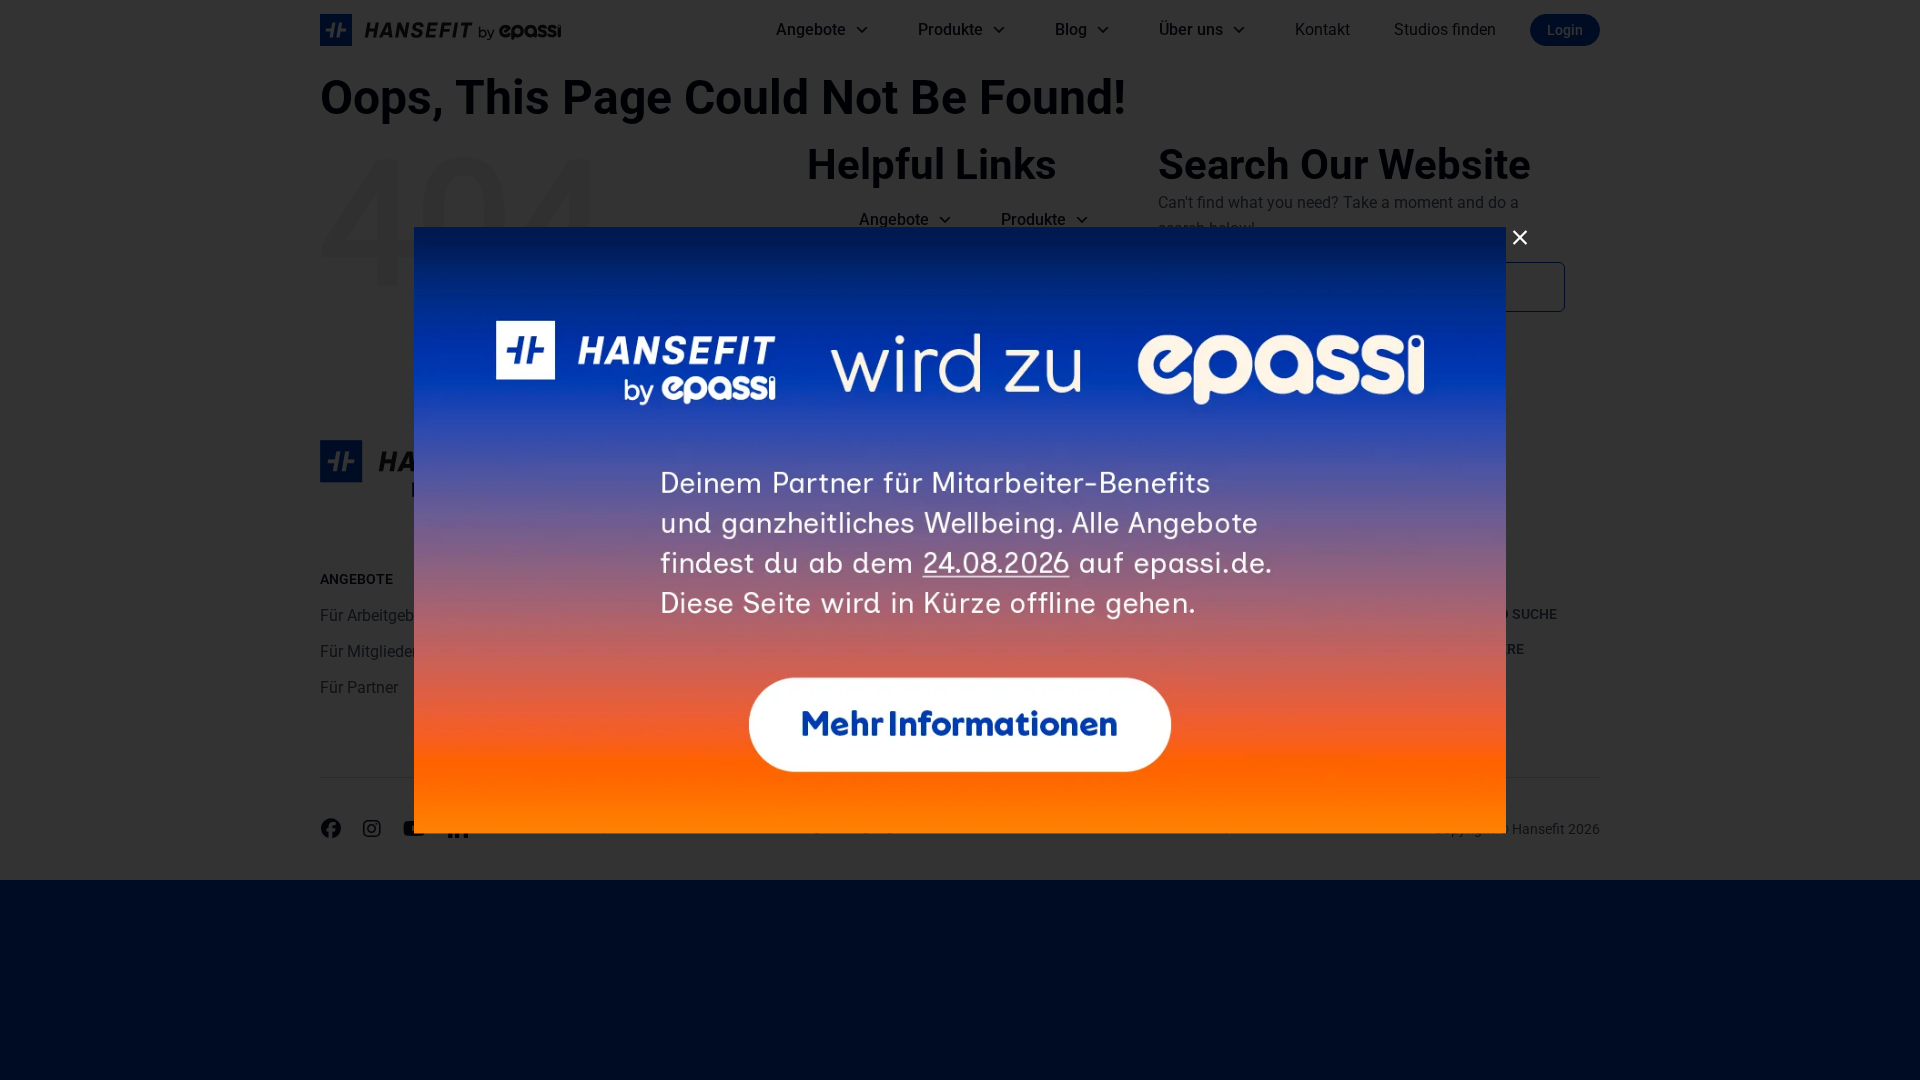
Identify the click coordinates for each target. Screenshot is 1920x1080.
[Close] (1520, 238)
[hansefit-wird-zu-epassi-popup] (960, 234)
